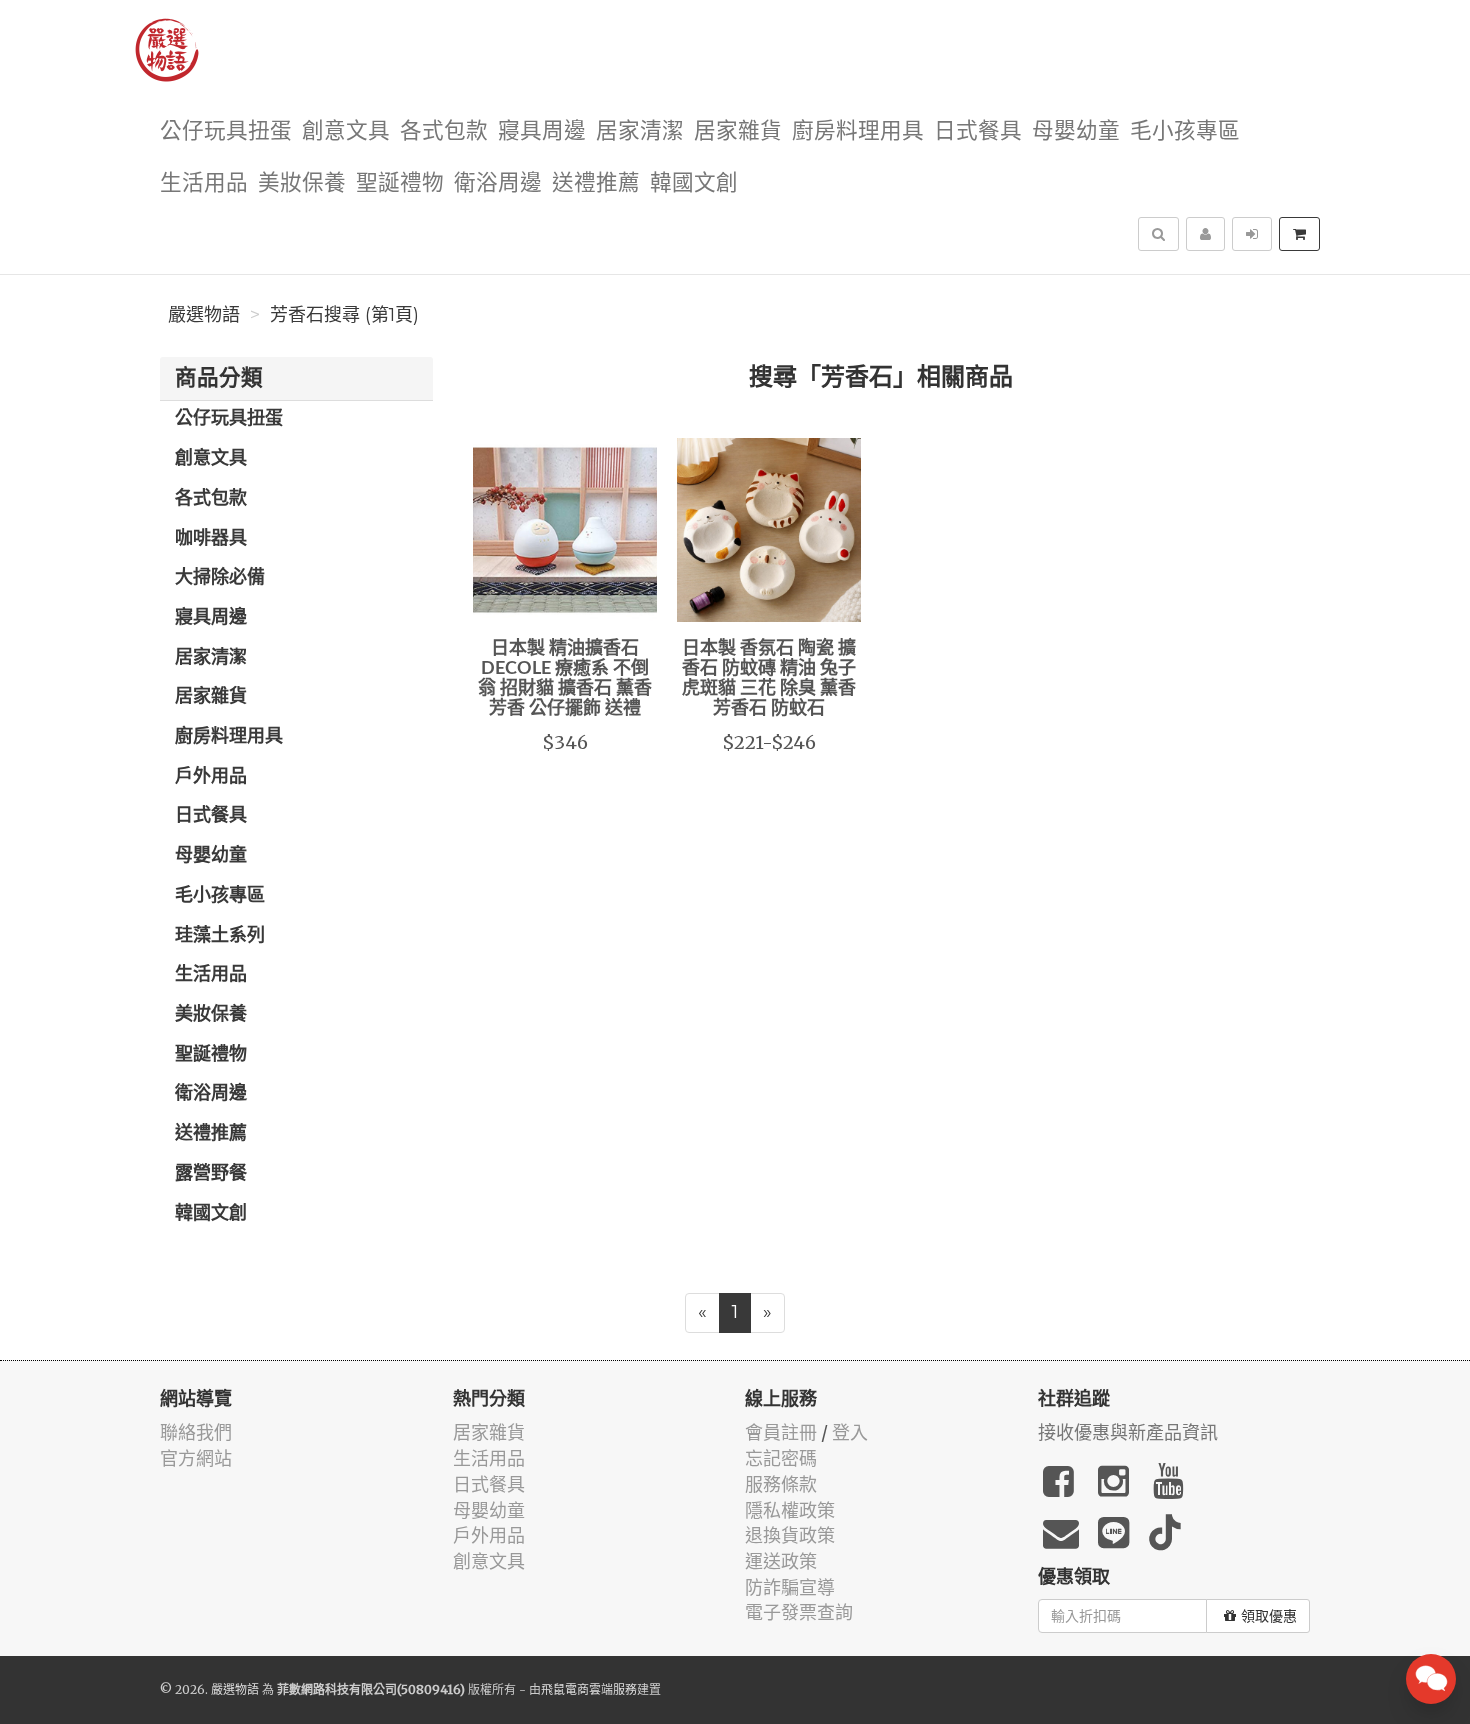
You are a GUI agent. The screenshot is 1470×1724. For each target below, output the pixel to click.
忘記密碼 (781, 1458)
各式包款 (444, 131)
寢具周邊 (542, 131)
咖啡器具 (211, 539)
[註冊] (1205, 234)
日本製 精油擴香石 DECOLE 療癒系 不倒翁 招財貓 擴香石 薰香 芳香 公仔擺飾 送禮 (565, 678)
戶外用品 (211, 777)
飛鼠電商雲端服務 (589, 1689)
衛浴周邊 (498, 183)
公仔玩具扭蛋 (226, 131)
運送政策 (781, 1561)
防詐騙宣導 (790, 1587)
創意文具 (346, 131)
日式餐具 (978, 131)
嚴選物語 (204, 315)
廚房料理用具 (858, 131)
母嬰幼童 (1076, 131)
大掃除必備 (220, 578)
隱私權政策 (790, 1510)
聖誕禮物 (400, 183)
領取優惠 (1269, 1616)
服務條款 (781, 1484)
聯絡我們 (196, 1432)
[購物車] (1299, 234)
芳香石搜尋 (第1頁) (344, 315)
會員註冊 (781, 1432)
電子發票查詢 (799, 1612)
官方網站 (196, 1458)
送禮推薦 (596, 183)
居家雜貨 (738, 131)
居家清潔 (640, 131)
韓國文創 (694, 183)
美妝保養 (302, 183)
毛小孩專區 (1185, 131)
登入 (850, 1432)
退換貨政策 (790, 1535)
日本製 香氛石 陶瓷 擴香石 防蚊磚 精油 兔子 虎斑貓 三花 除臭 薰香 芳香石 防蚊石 (769, 678)
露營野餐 (211, 1174)
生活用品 (204, 183)
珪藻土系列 (220, 936)
